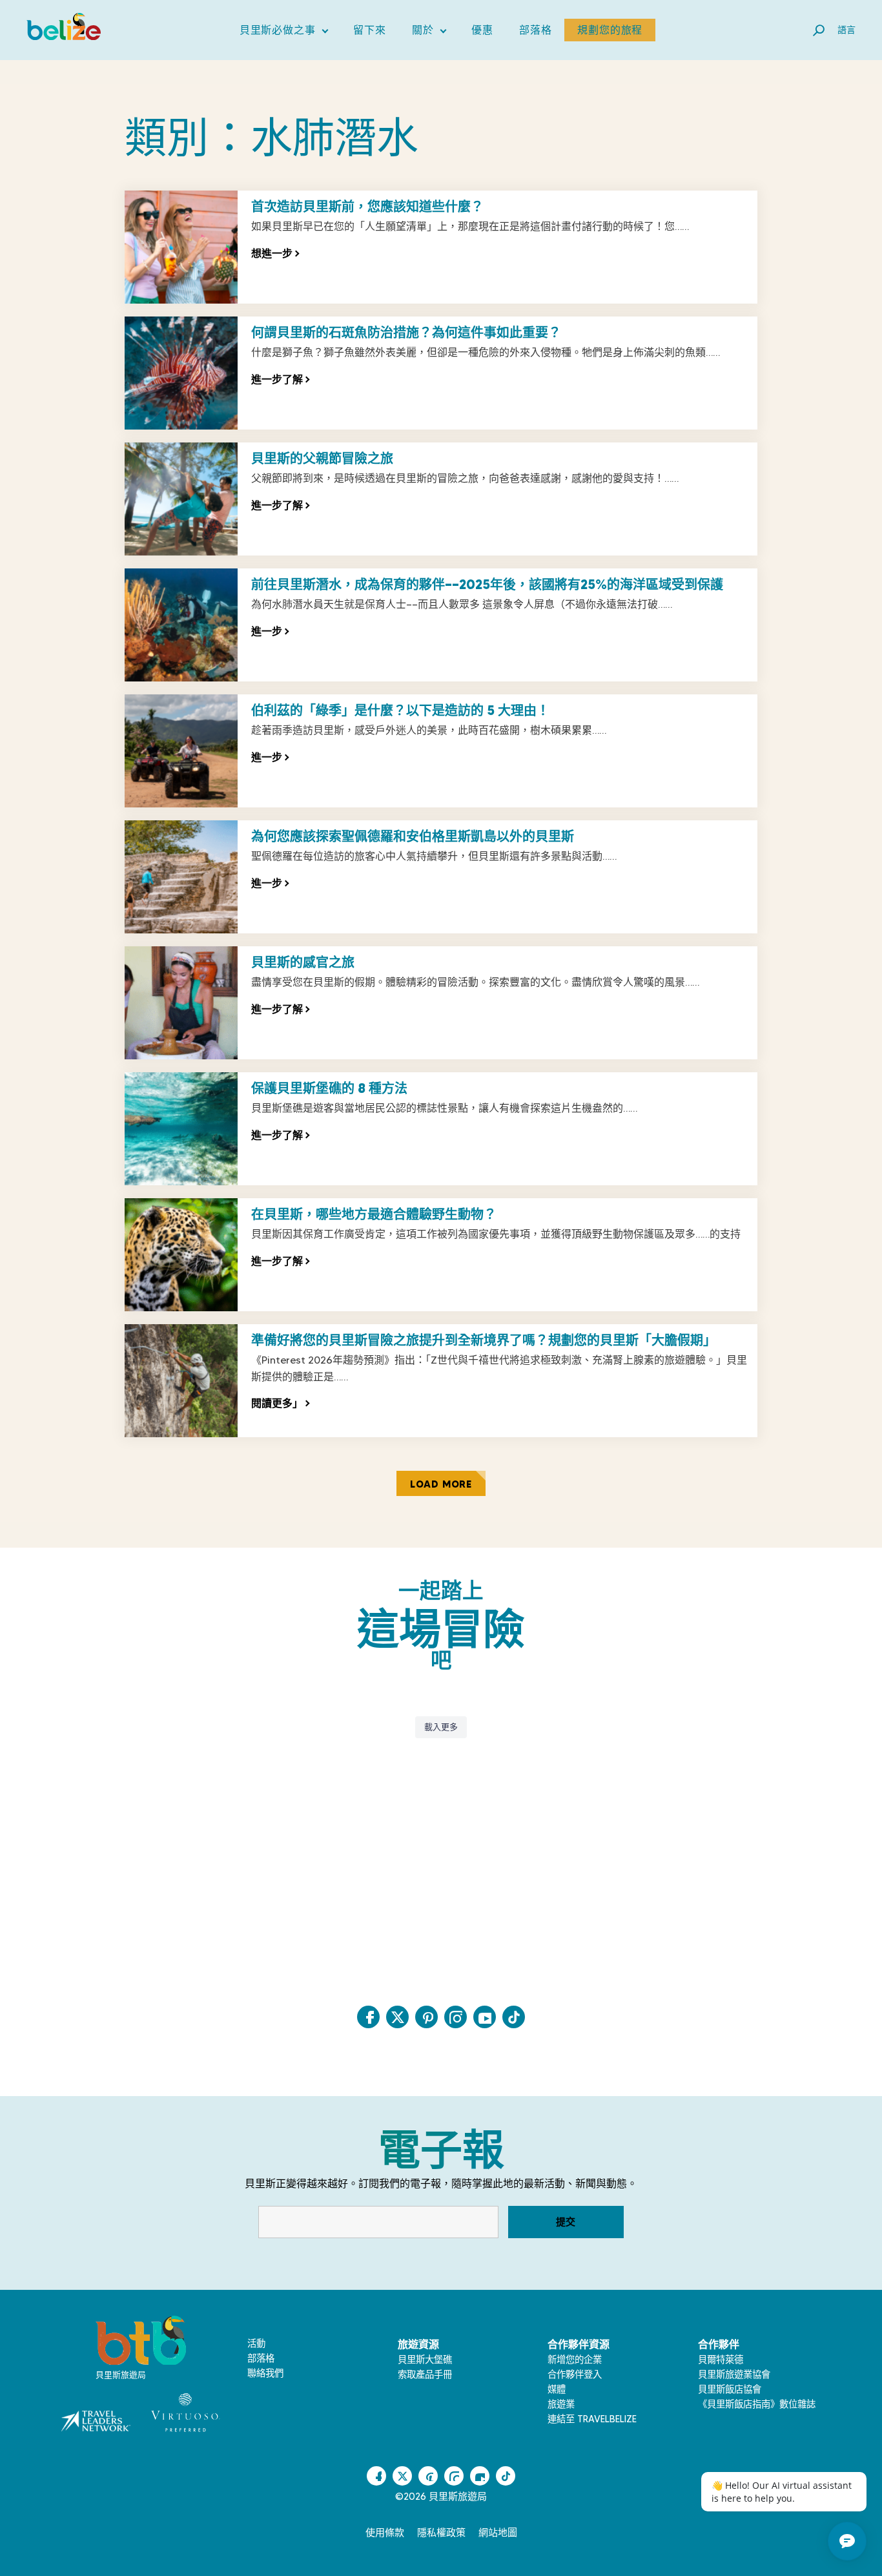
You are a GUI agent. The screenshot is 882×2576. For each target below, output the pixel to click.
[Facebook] (368, 2017)
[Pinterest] (426, 2017)
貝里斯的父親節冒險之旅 (322, 459)
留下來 (369, 30)
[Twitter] (397, 2017)
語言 (846, 30)
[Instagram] (456, 2017)
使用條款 (385, 2533)
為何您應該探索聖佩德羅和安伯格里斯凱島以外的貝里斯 (413, 836)
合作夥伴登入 (575, 2374)
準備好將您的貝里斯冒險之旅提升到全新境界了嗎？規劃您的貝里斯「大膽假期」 (484, 1340)
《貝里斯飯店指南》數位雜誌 (757, 2404)
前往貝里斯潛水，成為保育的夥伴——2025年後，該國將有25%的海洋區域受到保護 (487, 585)
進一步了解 (280, 379)
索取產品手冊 (425, 2374)
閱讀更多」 (280, 1403)
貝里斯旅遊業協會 (734, 2374)
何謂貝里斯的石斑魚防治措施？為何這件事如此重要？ (406, 333)
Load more (441, 1484)
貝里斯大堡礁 (425, 2360)
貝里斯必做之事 (284, 33)
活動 (256, 2343)
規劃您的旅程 (610, 30)
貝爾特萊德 (721, 2360)
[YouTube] (485, 2017)
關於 (429, 33)
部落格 (535, 30)
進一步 (270, 631)
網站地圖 (498, 2533)
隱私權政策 (441, 2533)
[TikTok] (514, 2017)
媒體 (557, 2389)
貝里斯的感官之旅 (303, 962)
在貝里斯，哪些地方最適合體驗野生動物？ (374, 1214)
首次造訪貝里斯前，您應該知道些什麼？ (367, 207)
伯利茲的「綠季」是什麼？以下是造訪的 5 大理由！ (400, 711)
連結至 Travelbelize (592, 2419)
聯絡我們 (265, 2373)
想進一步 (275, 253)
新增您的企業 (575, 2360)
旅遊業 (561, 2404)
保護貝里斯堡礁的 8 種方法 (329, 1088)
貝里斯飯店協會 (730, 2389)
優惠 (482, 30)
